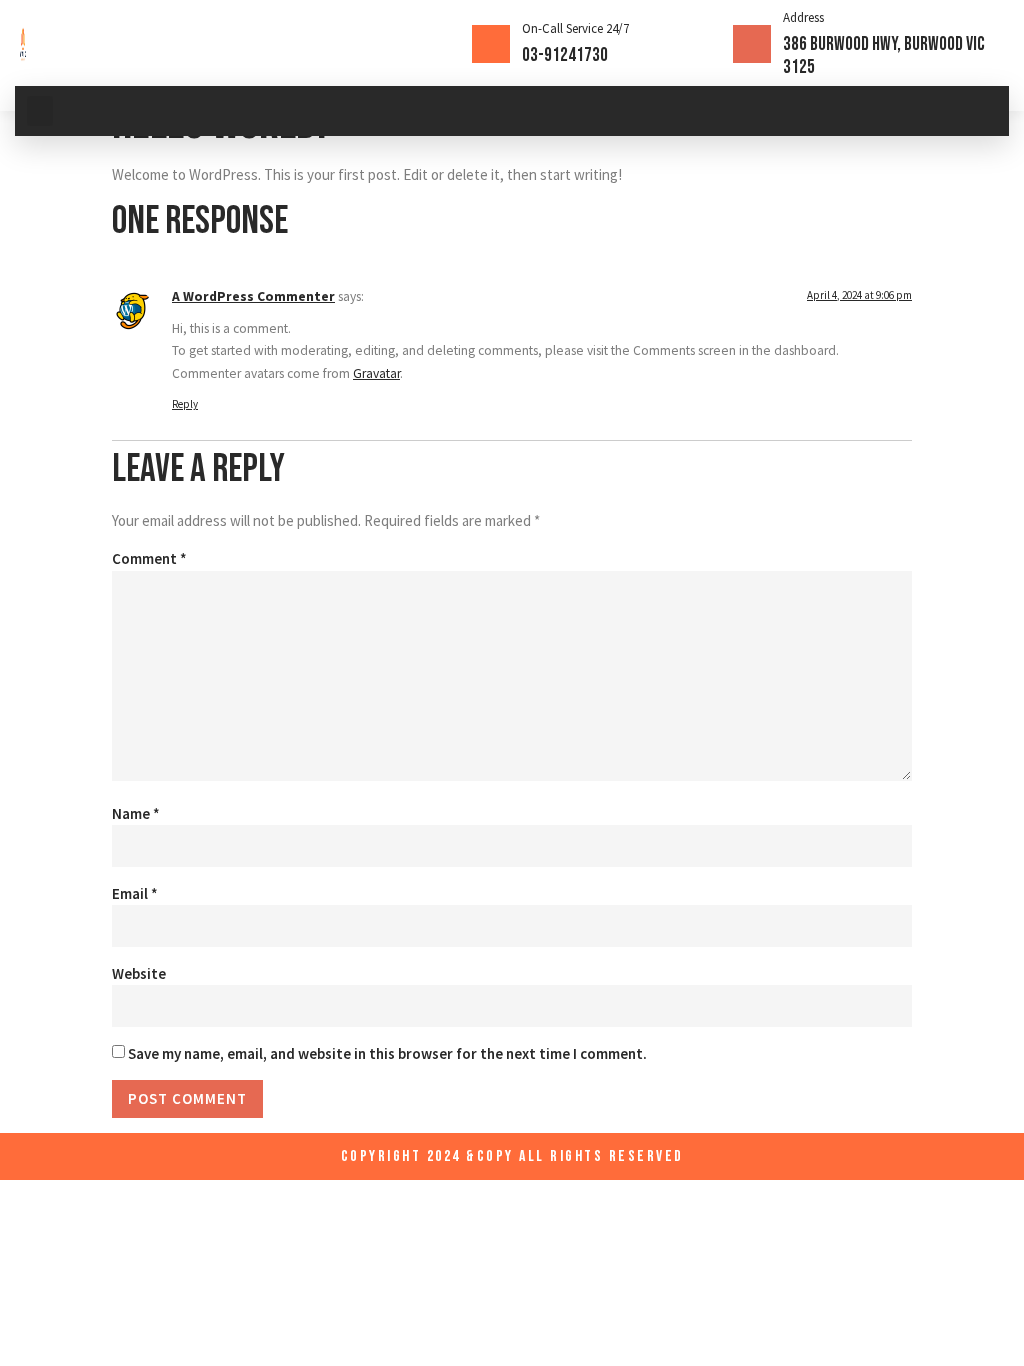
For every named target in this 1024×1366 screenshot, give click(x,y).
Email (135, 893)
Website (139, 973)
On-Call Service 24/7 (575, 28)
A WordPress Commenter (253, 296)
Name (136, 813)
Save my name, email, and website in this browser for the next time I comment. (387, 1053)
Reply (185, 404)
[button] (40, 111)
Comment (149, 558)
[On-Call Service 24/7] (491, 44)
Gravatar (376, 373)
